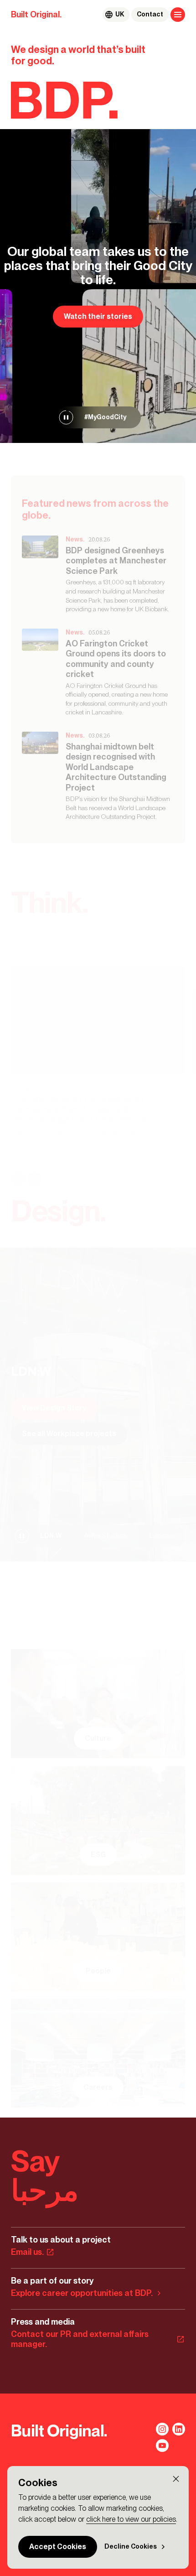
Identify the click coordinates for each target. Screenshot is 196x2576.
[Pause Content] (66, 417)
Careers (98, 2087)
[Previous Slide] (18, 1180)
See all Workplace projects (69, 1434)
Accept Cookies (58, 2547)
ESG (98, 1855)
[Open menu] (178, 15)
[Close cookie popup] (176, 2479)
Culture (98, 1738)
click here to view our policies (131, 2519)
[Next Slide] (35, 1180)
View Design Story (54, 1408)
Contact (150, 14)
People (98, 1971)
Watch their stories (98, 316)
